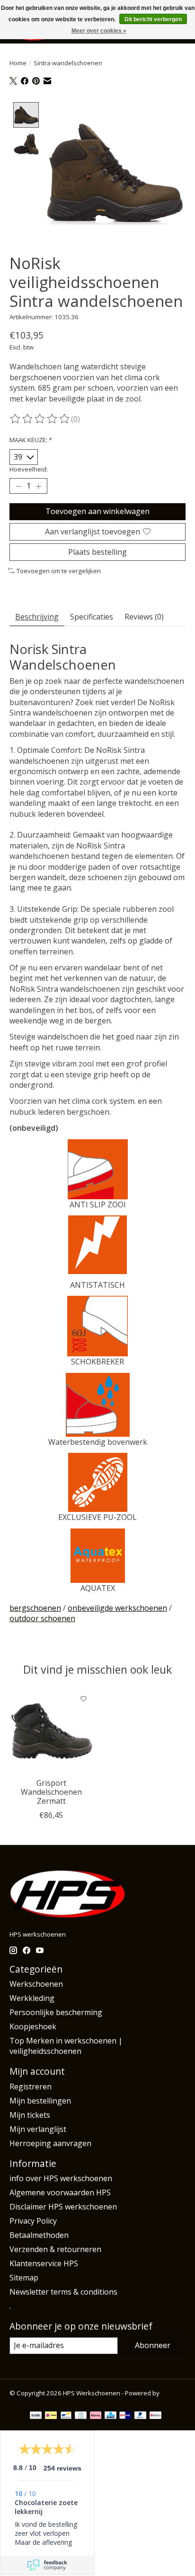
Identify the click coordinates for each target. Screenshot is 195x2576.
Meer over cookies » (99, 31)
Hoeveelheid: (29, 469)
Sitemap (24, 2278)
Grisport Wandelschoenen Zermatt (51, 1792)
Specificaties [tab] (92, 617)
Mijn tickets (30, 2115)
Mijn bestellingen (40, 2101)
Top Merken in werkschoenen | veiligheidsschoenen (66, 2046)
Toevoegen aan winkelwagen (97, 511)
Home (18, 63)
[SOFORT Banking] (96, 2416)
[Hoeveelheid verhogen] (38, 486)
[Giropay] (125, 2416)
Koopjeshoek (33, 2026)
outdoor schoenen (42, 1618)
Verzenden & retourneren (55, 2249)
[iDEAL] (51, 2416)
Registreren (31, 2087)
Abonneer (153, 2345)
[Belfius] (155, 2416)
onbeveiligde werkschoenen (117, 1608)
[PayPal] (141, 2416)
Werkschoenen (36, 1984)
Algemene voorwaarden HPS (60, 2192)
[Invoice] (81, 2416)
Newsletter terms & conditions (63, 2292)
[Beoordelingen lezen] (40, 419)
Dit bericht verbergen (153, 19)
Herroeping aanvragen (50, 2143)
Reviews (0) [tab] (144, 617)
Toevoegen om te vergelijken (59, 571)
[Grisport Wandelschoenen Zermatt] (51, 1731)
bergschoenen (35, 1608)
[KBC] (111, 2416)
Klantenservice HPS (44, 2263)
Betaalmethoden (39, 2235)
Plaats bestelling (97, 552)
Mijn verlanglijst (38, 2129)
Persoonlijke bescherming (56, 2012)
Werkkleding (32, 1998)
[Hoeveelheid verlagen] (18, 486)
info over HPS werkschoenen (61, 2178)
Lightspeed (26, 2401)
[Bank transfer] (36, 2416)
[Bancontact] (66, 2416)
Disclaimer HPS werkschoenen (63, 2207)
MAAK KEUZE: (31, 440)
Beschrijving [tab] (37, 617)
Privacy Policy (33, 2221)
